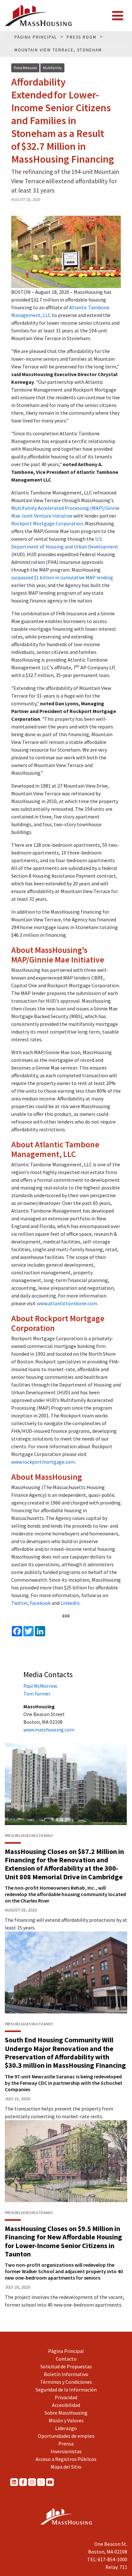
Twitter (19, 1603)
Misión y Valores (66, 2420)
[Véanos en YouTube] (50, 2482)
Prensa (66, 2444)
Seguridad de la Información (66, 2390)
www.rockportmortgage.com (43, 1462)
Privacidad (66, 2397)
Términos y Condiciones (66, 2382)
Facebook (40, 1603)
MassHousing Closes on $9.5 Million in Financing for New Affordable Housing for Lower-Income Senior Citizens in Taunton (63, 2241)
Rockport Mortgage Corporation (47, 523)
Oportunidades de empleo (66, 2436)
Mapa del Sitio (66, 2467)
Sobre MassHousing (66, 2413)
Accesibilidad (66, 2405)
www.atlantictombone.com (67, 1303)
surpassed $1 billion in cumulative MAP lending (62, 577)
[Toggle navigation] (118, 16)
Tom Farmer (37, 1694)
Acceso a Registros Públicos (66, 2459)
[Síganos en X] (41, 2482)
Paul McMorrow (40, 1686)
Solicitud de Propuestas (66, 2366)
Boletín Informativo (66, 2374)
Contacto (66, 2359)
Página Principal (66, 2351)
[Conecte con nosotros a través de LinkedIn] (14, 2482)
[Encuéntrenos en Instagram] (32, 2482)
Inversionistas (66, 2451)
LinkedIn (70, 1603)
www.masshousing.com (49, 1730)
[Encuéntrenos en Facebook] (23, 2482)
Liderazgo (66, 2428)
